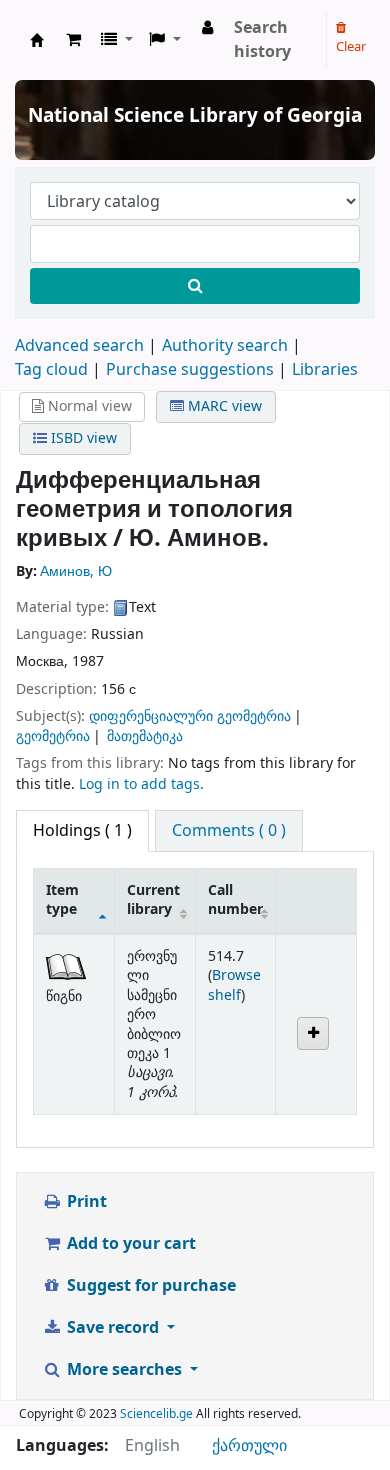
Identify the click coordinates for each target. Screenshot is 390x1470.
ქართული (249, 1446)
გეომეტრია (53, 736)
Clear (351, 46)
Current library (153, 900)
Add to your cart (129, 1244)
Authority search (225, 346)
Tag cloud (51, 370)
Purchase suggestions (190, 370)
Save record (113, 1328)
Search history (262, 40)
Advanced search (79, 346)
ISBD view (82, 438)
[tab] (229, 831)
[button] (73, 40)
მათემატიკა (145, 736)
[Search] (195, 286)
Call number (235, 900)
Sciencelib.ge (156, 1414)
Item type (62, 900)
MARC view (223, 406)
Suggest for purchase (149, 1286)
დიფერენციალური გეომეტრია (190, 716)
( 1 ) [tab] (82, 831)
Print (85, 1202)
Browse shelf (234, 985)
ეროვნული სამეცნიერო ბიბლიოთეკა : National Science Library (37, 40)
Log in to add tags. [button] (141, 784)
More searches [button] (124, 1370)
